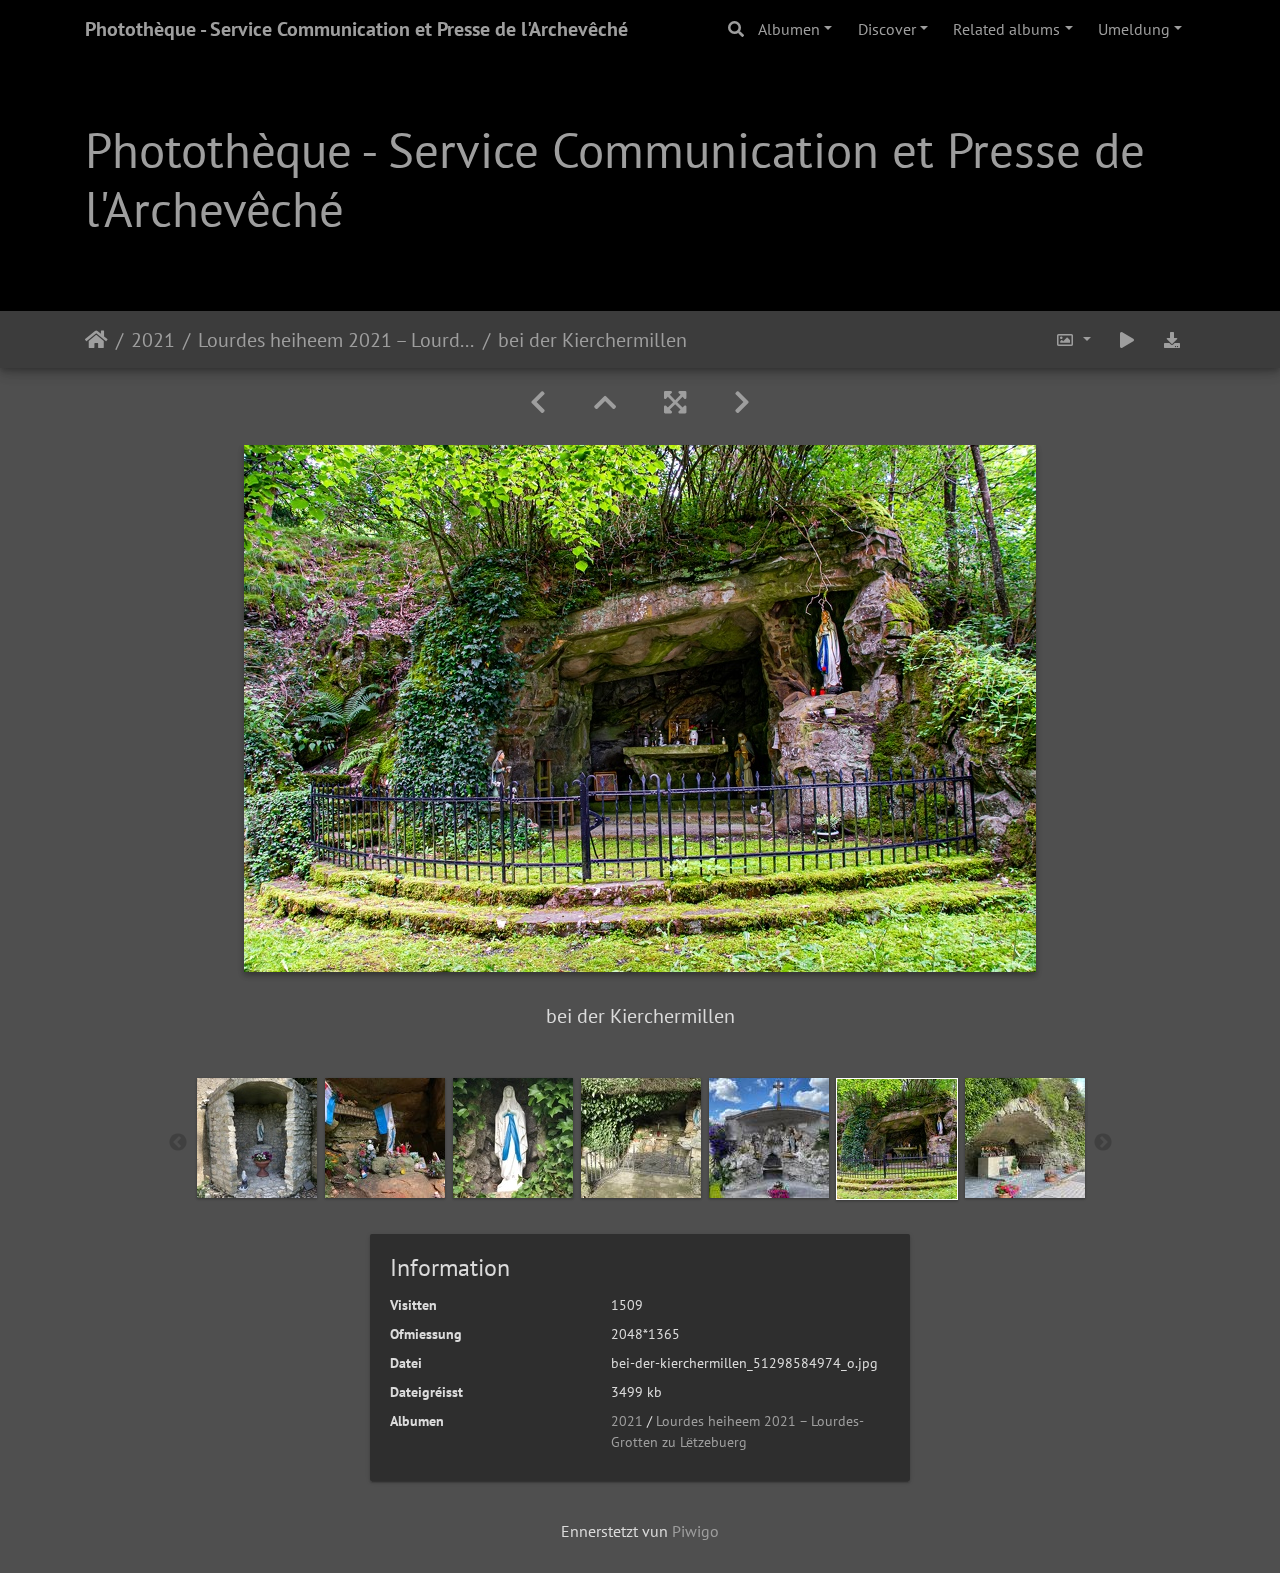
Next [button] (1103, 1143)
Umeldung (1134, 29)
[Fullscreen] (675, 402)
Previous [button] (178, 1143)
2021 (153, 339)
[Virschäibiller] (605, 402)
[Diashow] (1127, 339)
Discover (887, 29)
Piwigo (695, 1531)
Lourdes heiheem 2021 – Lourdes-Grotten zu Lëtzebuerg (336, 339)
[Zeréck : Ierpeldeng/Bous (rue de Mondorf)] (538, 402)
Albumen (789, 29)
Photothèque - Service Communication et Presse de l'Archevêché (356, 29)
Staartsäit (96, 339)
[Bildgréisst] (1073, 339)
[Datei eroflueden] (1172, 339)
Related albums (1006, 29)
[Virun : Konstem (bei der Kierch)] (742, 402)
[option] (257, 1138)
